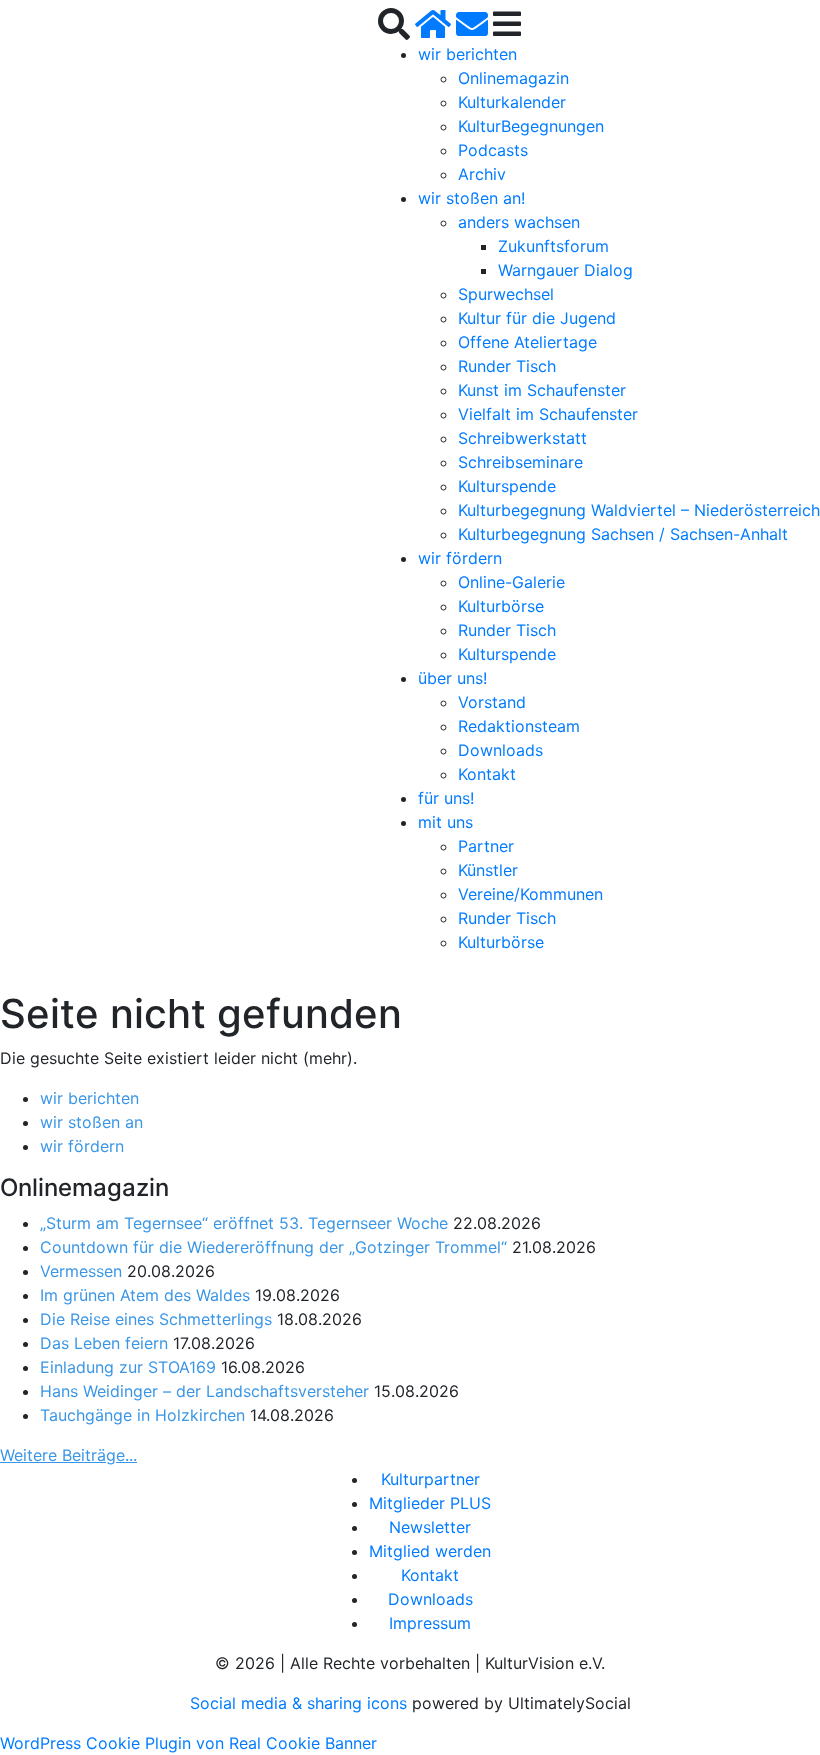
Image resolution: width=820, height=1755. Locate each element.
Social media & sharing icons (301, 1703)
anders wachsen (519, 222)
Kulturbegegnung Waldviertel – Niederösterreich (639, 510)
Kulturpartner (430, 1479)
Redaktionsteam (519, 726)
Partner (486, 846)
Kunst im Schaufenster (542, 390)
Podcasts (493, 150)
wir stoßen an (91, 1122)
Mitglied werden (430, 1551)
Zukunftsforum (553, 246)
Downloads (500, 750)
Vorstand (492, 702)
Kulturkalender (512, 102)
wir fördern (460, 558)
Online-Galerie (511, 582)
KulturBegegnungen (531, 126)
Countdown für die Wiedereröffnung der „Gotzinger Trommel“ (273, 1247)
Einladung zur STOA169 (128, 1367)
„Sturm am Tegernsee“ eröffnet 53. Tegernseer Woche (244, 1223)
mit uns (445, 822)
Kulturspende (507, 486)
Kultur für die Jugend (537, 318)
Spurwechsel (506, 294)
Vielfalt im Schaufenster (548, 414)
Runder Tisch (507, 366)
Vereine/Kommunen (530, 894)
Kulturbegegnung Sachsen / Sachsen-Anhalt (623, 534)
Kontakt (487, 774)
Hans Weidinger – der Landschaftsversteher (204, 1391)
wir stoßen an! (471, 198)
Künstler (488, 870)
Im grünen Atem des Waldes (145, 1295)
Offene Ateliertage (527, 342)
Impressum (430, 1623)
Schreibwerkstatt (522, 438)
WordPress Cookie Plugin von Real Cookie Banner (188, 1743)
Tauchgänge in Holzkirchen (142, 1415)
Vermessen (81, 1271)
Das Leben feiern (104, 1343)
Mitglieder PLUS (430, 1503)
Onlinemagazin (513, 78)
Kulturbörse (501, 606)
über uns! (452, 678)
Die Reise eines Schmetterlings (156, 1319)
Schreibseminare (520, 462)
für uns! (446, 798)
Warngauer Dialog (565, 270)
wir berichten (467, 54)
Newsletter (430, 1527)
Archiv (482, 174)
